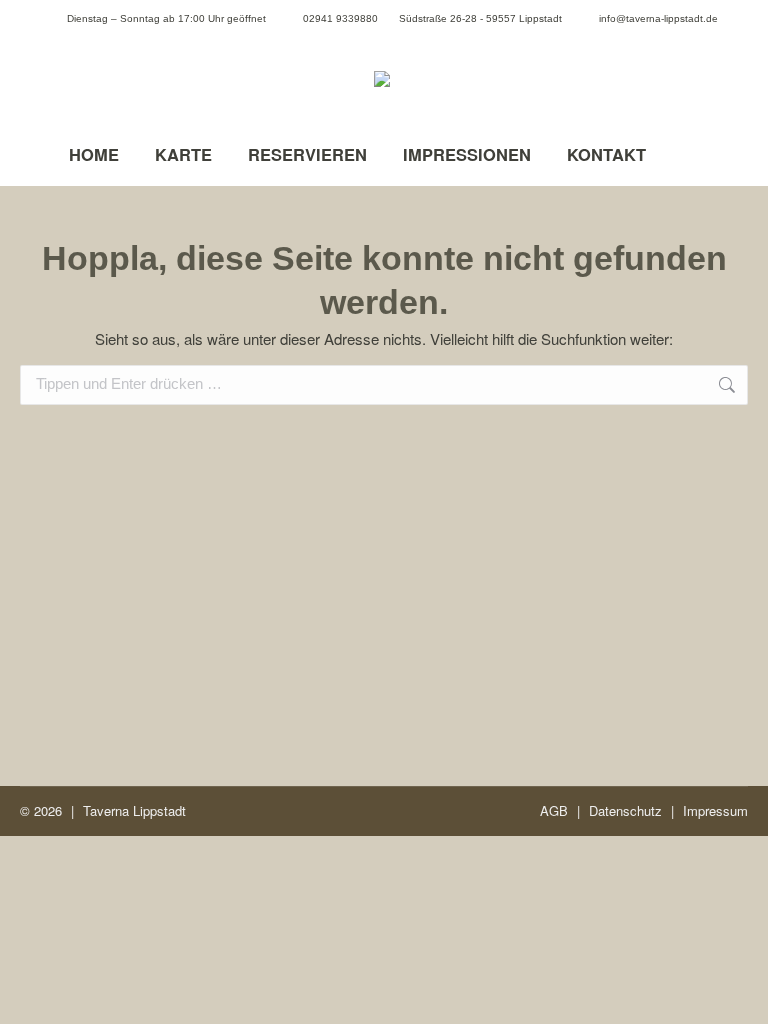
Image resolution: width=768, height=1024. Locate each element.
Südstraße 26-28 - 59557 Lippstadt (480, 18)
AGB (554, 810)
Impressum (715, 810)
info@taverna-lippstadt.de (658, 18)
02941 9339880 (340, 18)
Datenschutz (625, 810)
